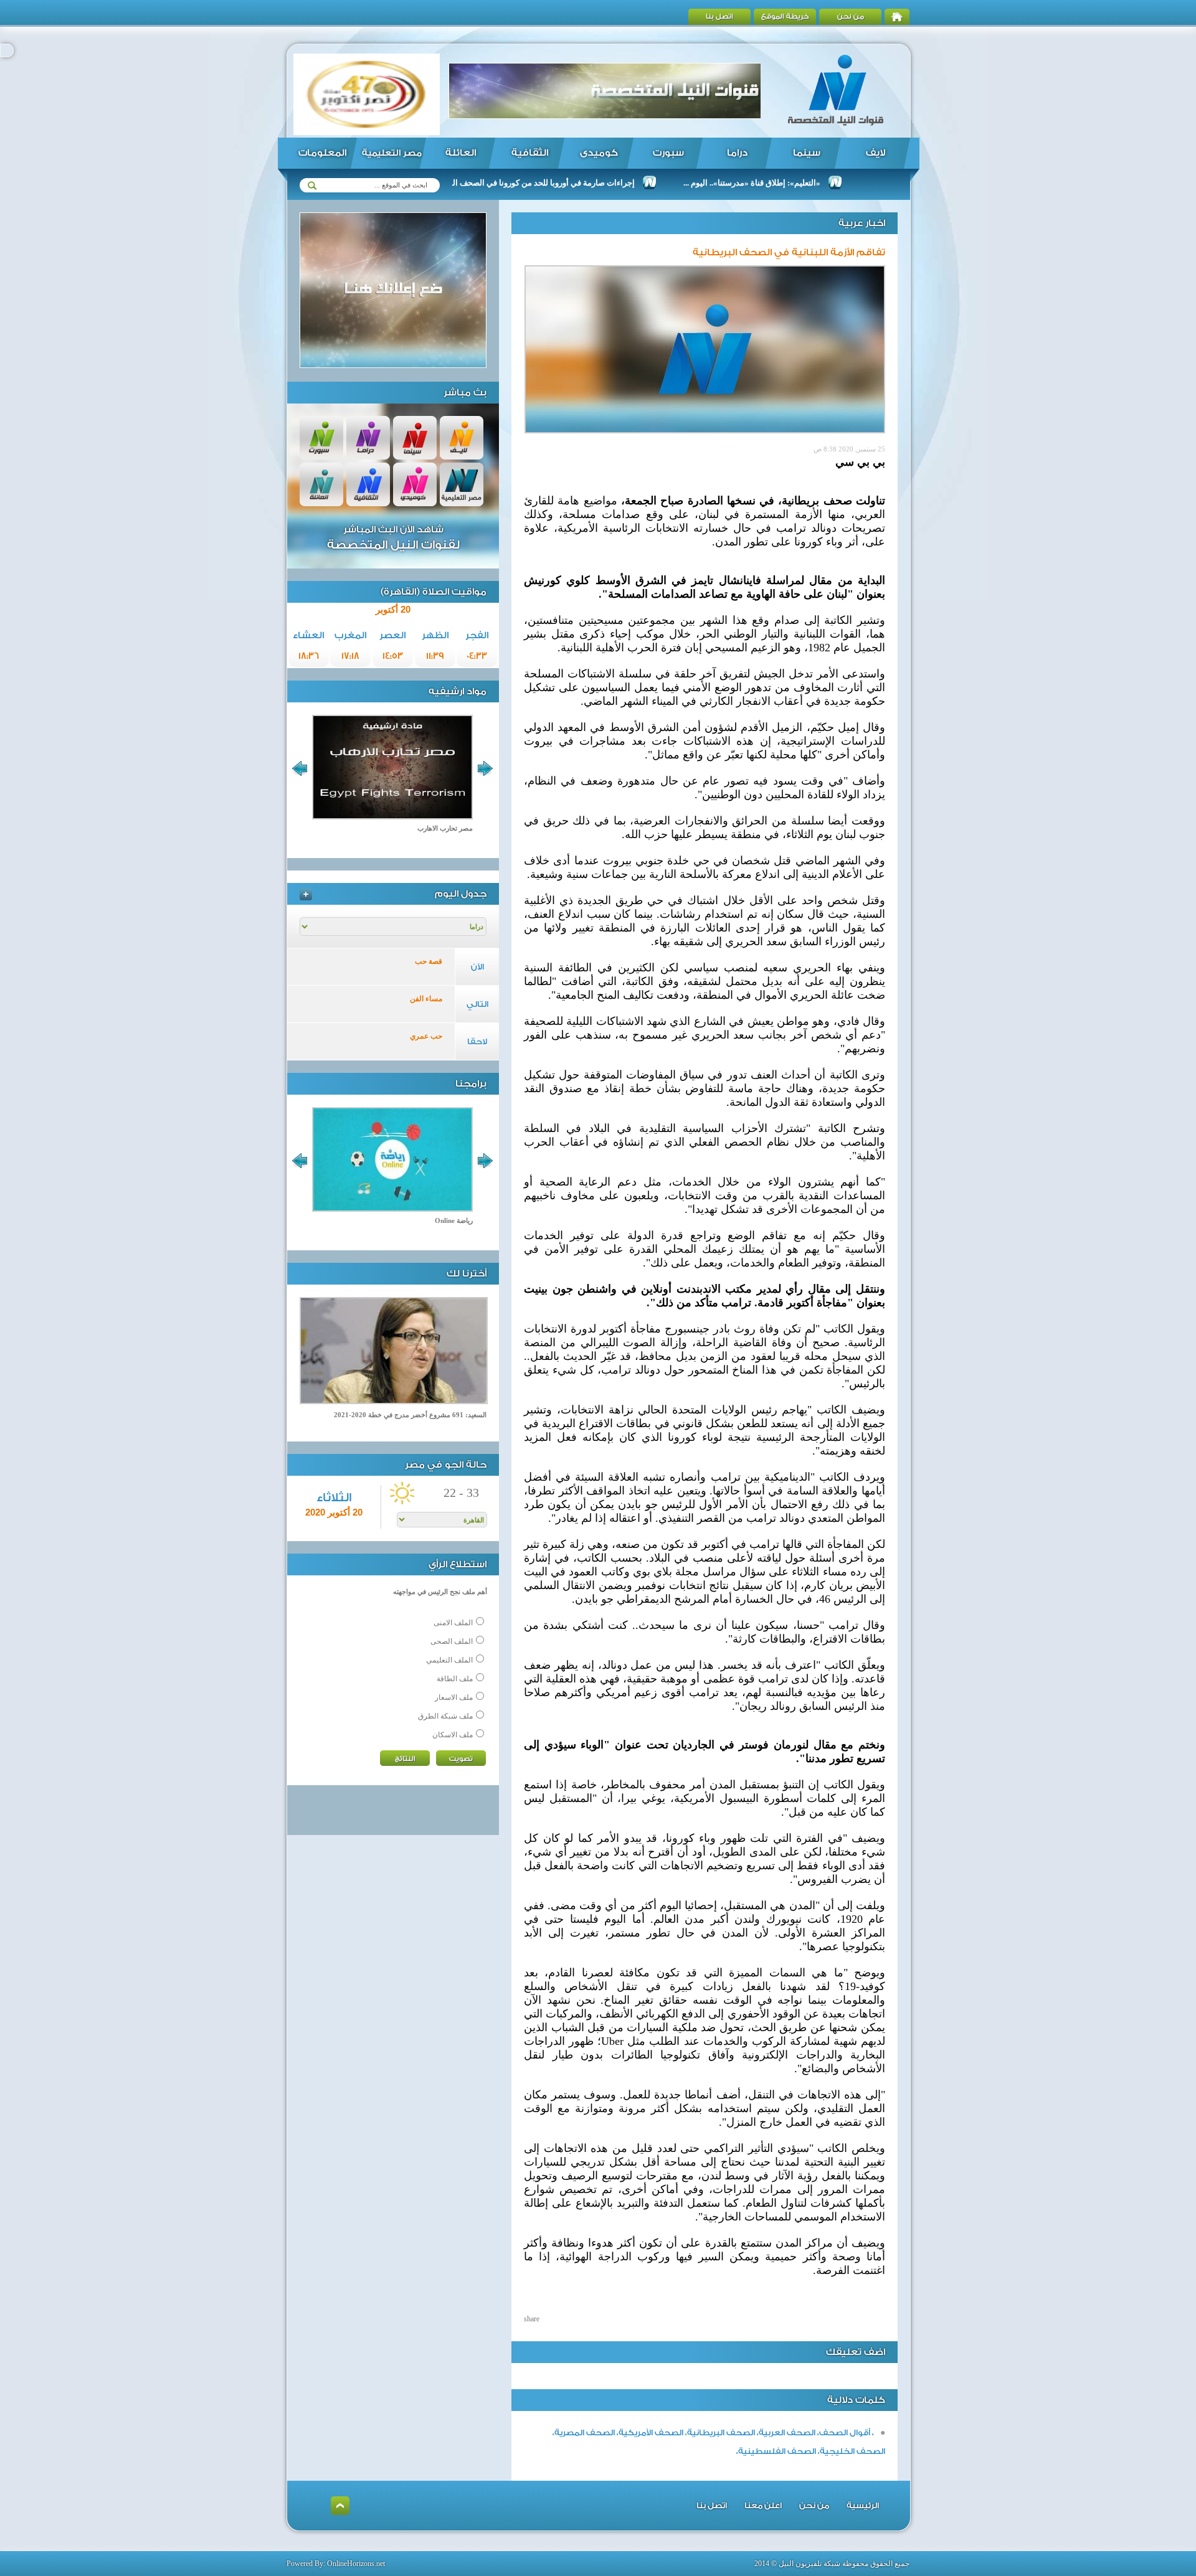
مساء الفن (426, 999)
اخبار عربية (862, 223)
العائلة (461, 153)
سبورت (668, 153)
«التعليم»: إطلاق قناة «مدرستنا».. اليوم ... (817, 183)
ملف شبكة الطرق (445, 1716)
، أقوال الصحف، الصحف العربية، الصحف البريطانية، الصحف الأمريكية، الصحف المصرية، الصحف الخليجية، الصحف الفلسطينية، (719, 2442)
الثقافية (530, 153)
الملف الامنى (453, 1623)
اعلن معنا (763, 2505)
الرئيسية (863, 2505)
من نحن (851, 17)
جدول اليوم (461, 894)
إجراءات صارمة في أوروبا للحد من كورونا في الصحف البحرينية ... (594, 183)
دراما (737, 153)
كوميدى (599, 153)
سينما (807, 153)
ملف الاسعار (454, 1697)
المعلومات (322, 153)
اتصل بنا (719, 17)
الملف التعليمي (449, 1660)
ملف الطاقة (455, 1679)
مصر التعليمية (392, 153)
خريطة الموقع (785, 17)
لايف (876, 153)
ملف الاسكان (453, 1735)
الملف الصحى (452, 1641)
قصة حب (429, 961)
